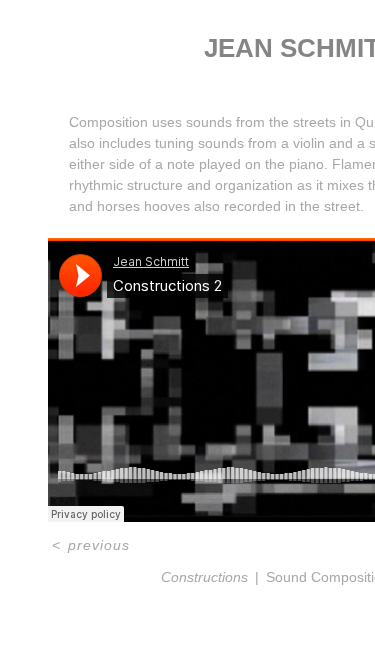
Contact (321, 78)
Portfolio (242, 78)
